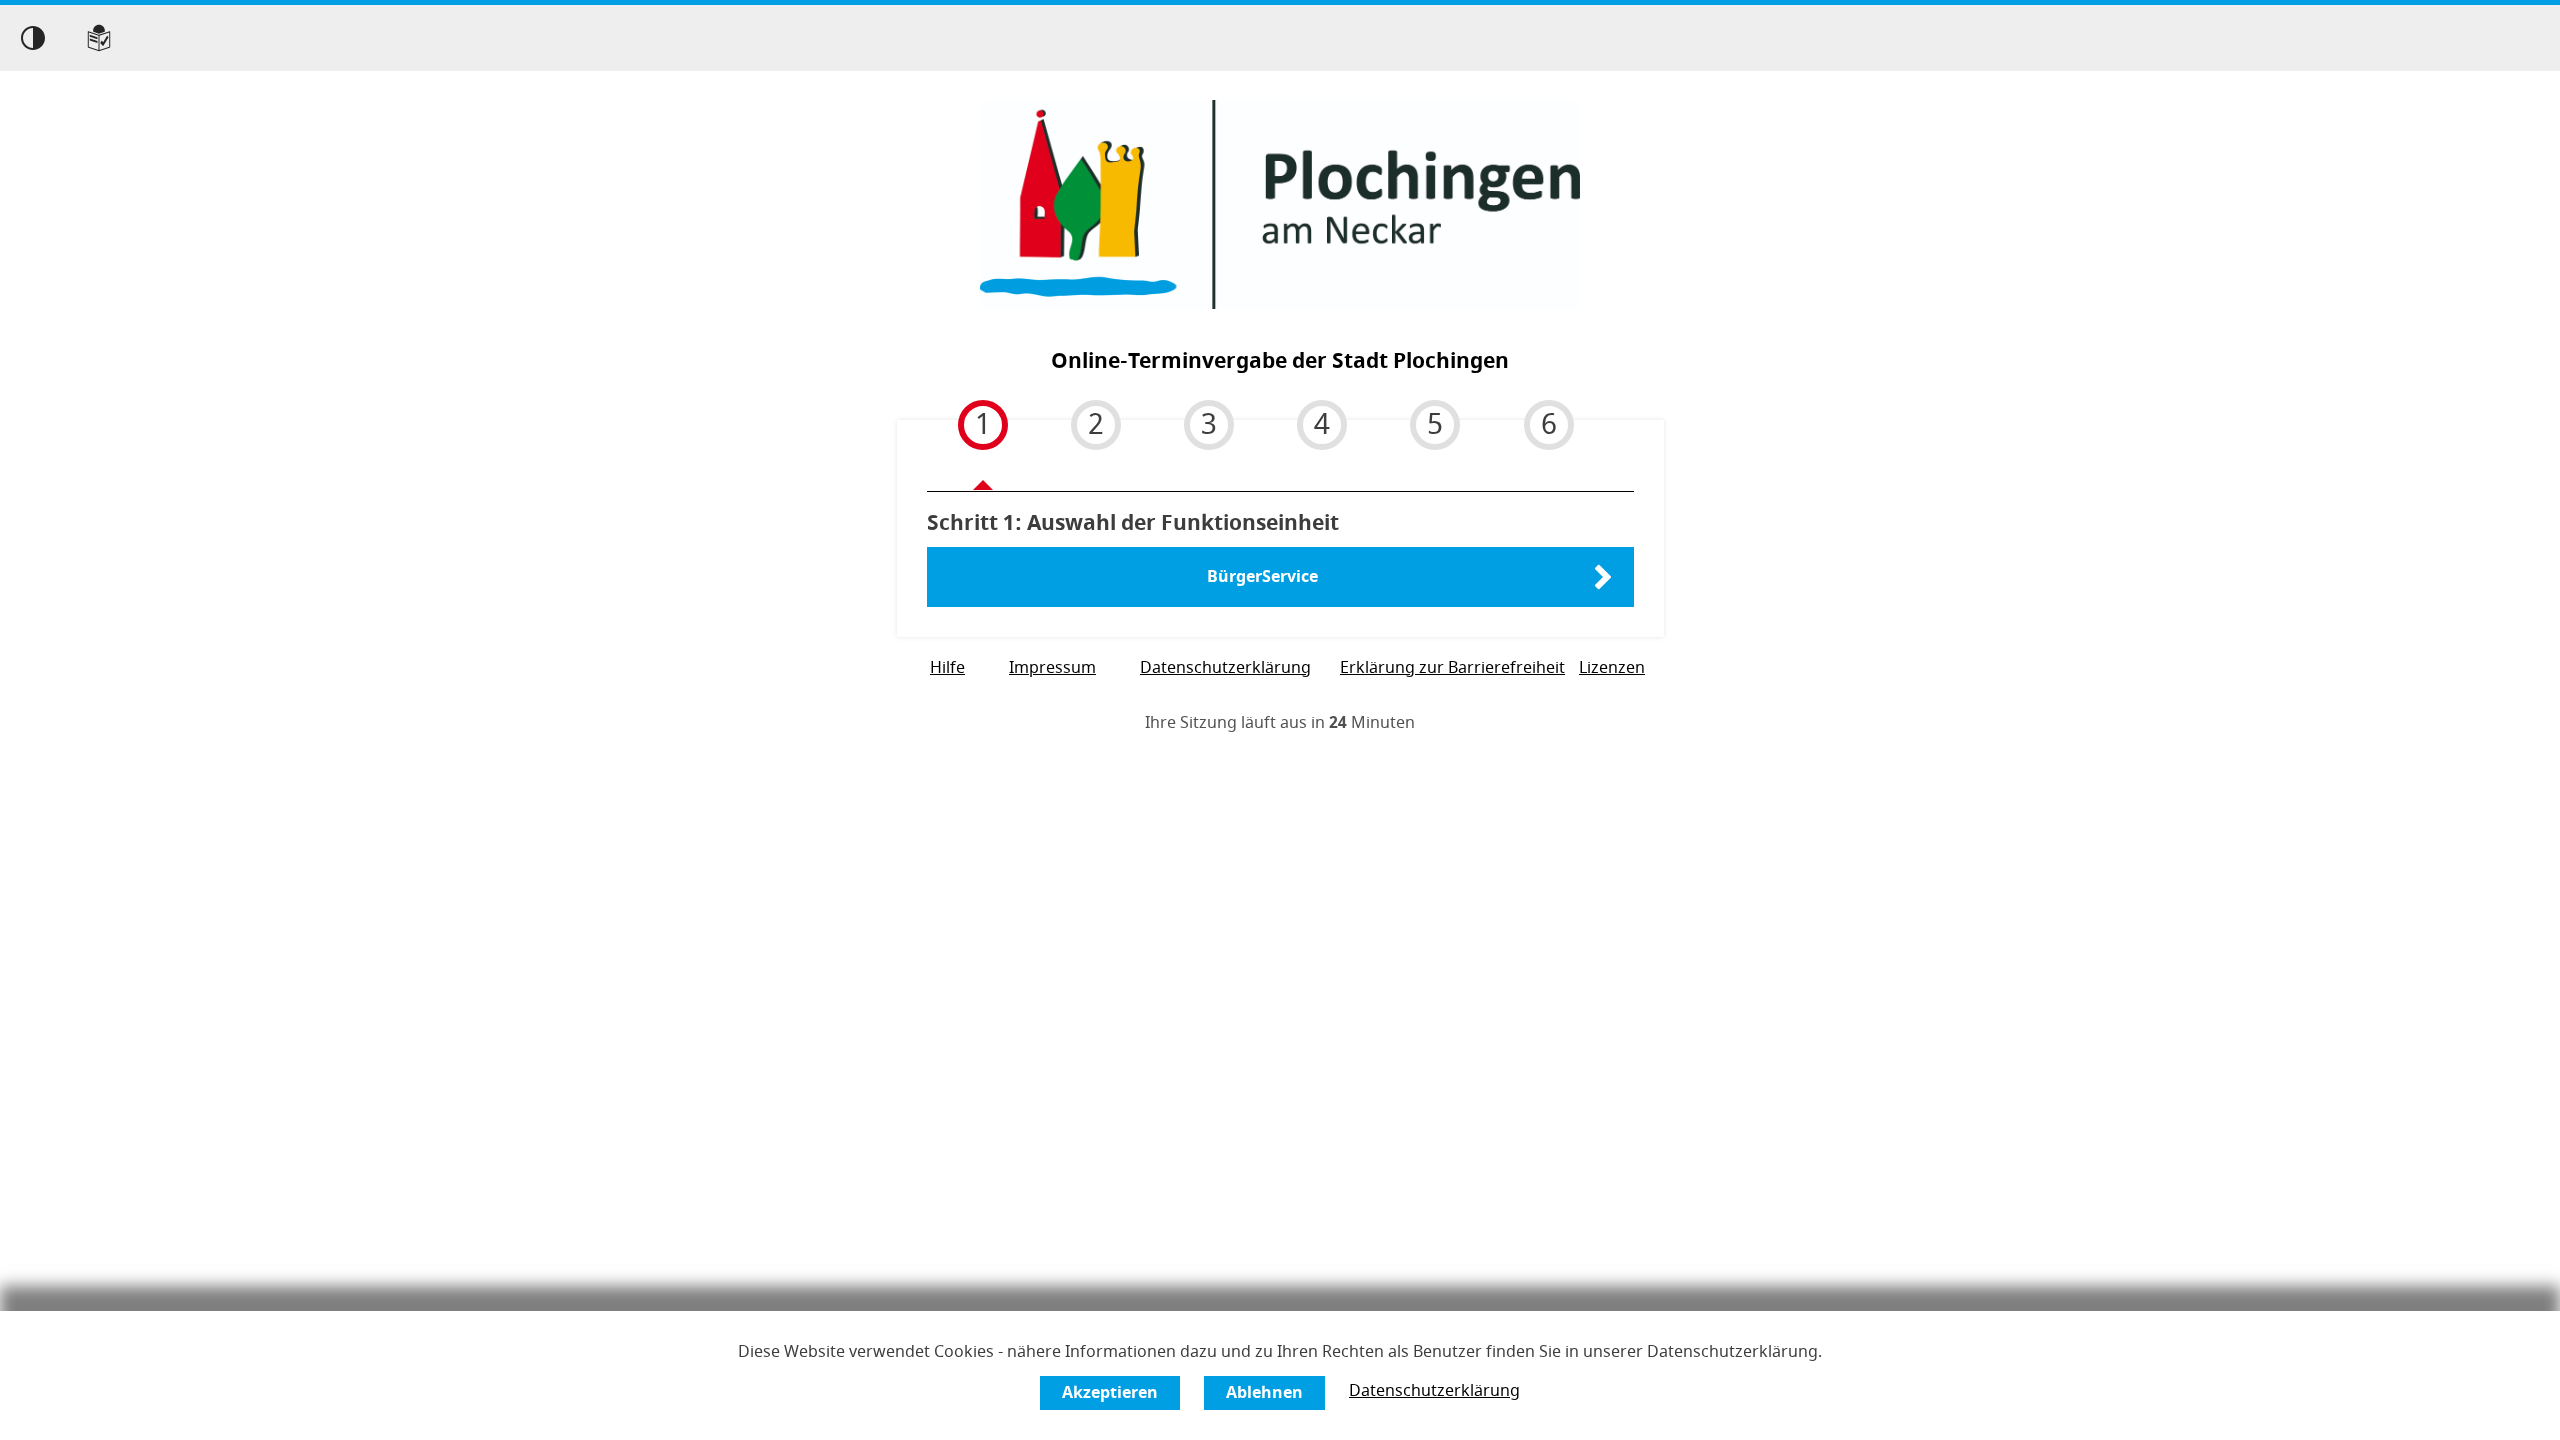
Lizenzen (1612, 668)
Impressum (1052, 668)
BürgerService (1262, 577)
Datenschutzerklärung (1434, 1391)
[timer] (1280, 723)
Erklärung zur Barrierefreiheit (1452, 668)
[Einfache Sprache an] (99, 38)
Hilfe (947, 668)
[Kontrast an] (33, 38)
